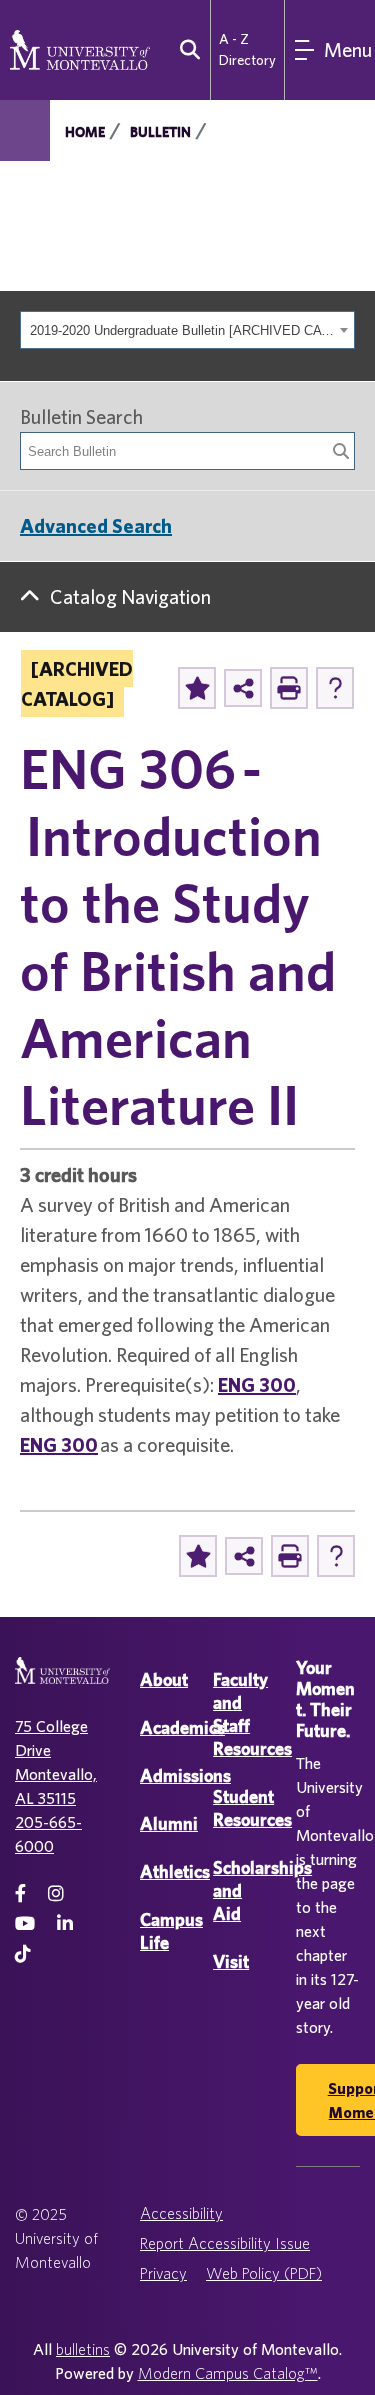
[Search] (341, 451)
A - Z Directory (247, 49)
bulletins (83, 2349)
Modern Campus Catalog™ (228, 2373)
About (164, 1679)
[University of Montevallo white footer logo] (62, 1683)
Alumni (169, 1823)
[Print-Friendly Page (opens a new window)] (289, 688)
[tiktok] (23, 1953)
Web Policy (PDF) (264, 2273)
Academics (182, 1727)
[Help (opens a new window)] (335, 688)
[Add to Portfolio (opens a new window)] (197, 688)
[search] (185, 50)
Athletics (175, 1871)
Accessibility (181, 2213)
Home (85, 132)
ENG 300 (257, 1384)
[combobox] (187, 330)
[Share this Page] (243, 688)
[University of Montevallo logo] (80, 48)
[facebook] (20, 1893)
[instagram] (56, 1893)
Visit (231, 1961)
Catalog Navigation (130, 596)
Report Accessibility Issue (225, 2243)
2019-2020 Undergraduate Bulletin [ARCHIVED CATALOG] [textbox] (182, 330)
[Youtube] (25, 1923)
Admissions (185, 1775)
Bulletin (160, 132)
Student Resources (252, 1808)
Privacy (163, 2273)
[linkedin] (65, 1923)
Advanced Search (96, 525)
